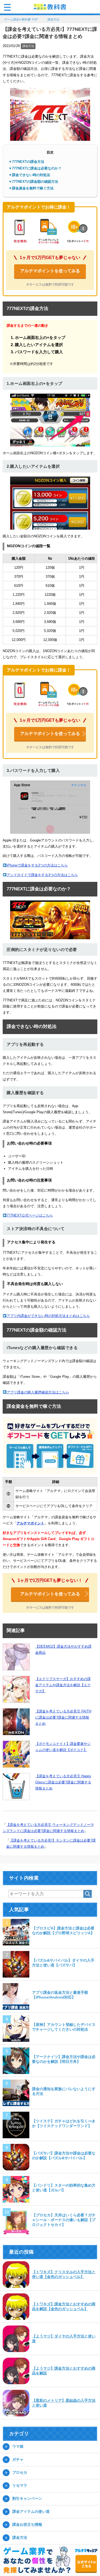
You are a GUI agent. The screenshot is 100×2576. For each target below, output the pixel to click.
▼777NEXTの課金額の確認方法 (33, 182)
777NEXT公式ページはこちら (30, 1216)
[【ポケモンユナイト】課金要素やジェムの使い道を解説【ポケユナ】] (16, 1755)
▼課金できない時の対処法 (29, 175)
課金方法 (28, 46)
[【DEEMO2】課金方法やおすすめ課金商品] (16, 1657)
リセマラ (20, 2486)
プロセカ (20, 2473)
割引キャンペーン (27, 2499)
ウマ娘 (18, 2447)
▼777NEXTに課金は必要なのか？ (35, 169)
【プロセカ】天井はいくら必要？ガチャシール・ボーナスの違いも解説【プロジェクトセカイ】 (64, 2220)
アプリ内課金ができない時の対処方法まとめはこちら (48, 1316)
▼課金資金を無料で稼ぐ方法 (31, 189)
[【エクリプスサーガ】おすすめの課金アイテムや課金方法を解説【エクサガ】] (16, 1690)
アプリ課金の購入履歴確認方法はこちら (38, 1393)
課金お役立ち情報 (27, 2525)
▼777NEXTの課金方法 (26, 162)
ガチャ (18, 2460)
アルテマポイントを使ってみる (50, 271)
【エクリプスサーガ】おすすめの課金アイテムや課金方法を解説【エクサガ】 (63, 1686)
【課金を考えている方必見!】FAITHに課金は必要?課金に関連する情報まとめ (63, 1718)
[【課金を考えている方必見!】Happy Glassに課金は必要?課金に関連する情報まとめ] (16, 1787)
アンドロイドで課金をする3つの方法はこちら (42, 875)
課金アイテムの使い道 (31, 2512)
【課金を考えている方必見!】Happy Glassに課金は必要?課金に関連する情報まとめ (63, 1783)
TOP (24, 20)
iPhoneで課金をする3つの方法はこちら (37, 866)
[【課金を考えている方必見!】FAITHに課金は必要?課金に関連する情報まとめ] (16, 1722)
